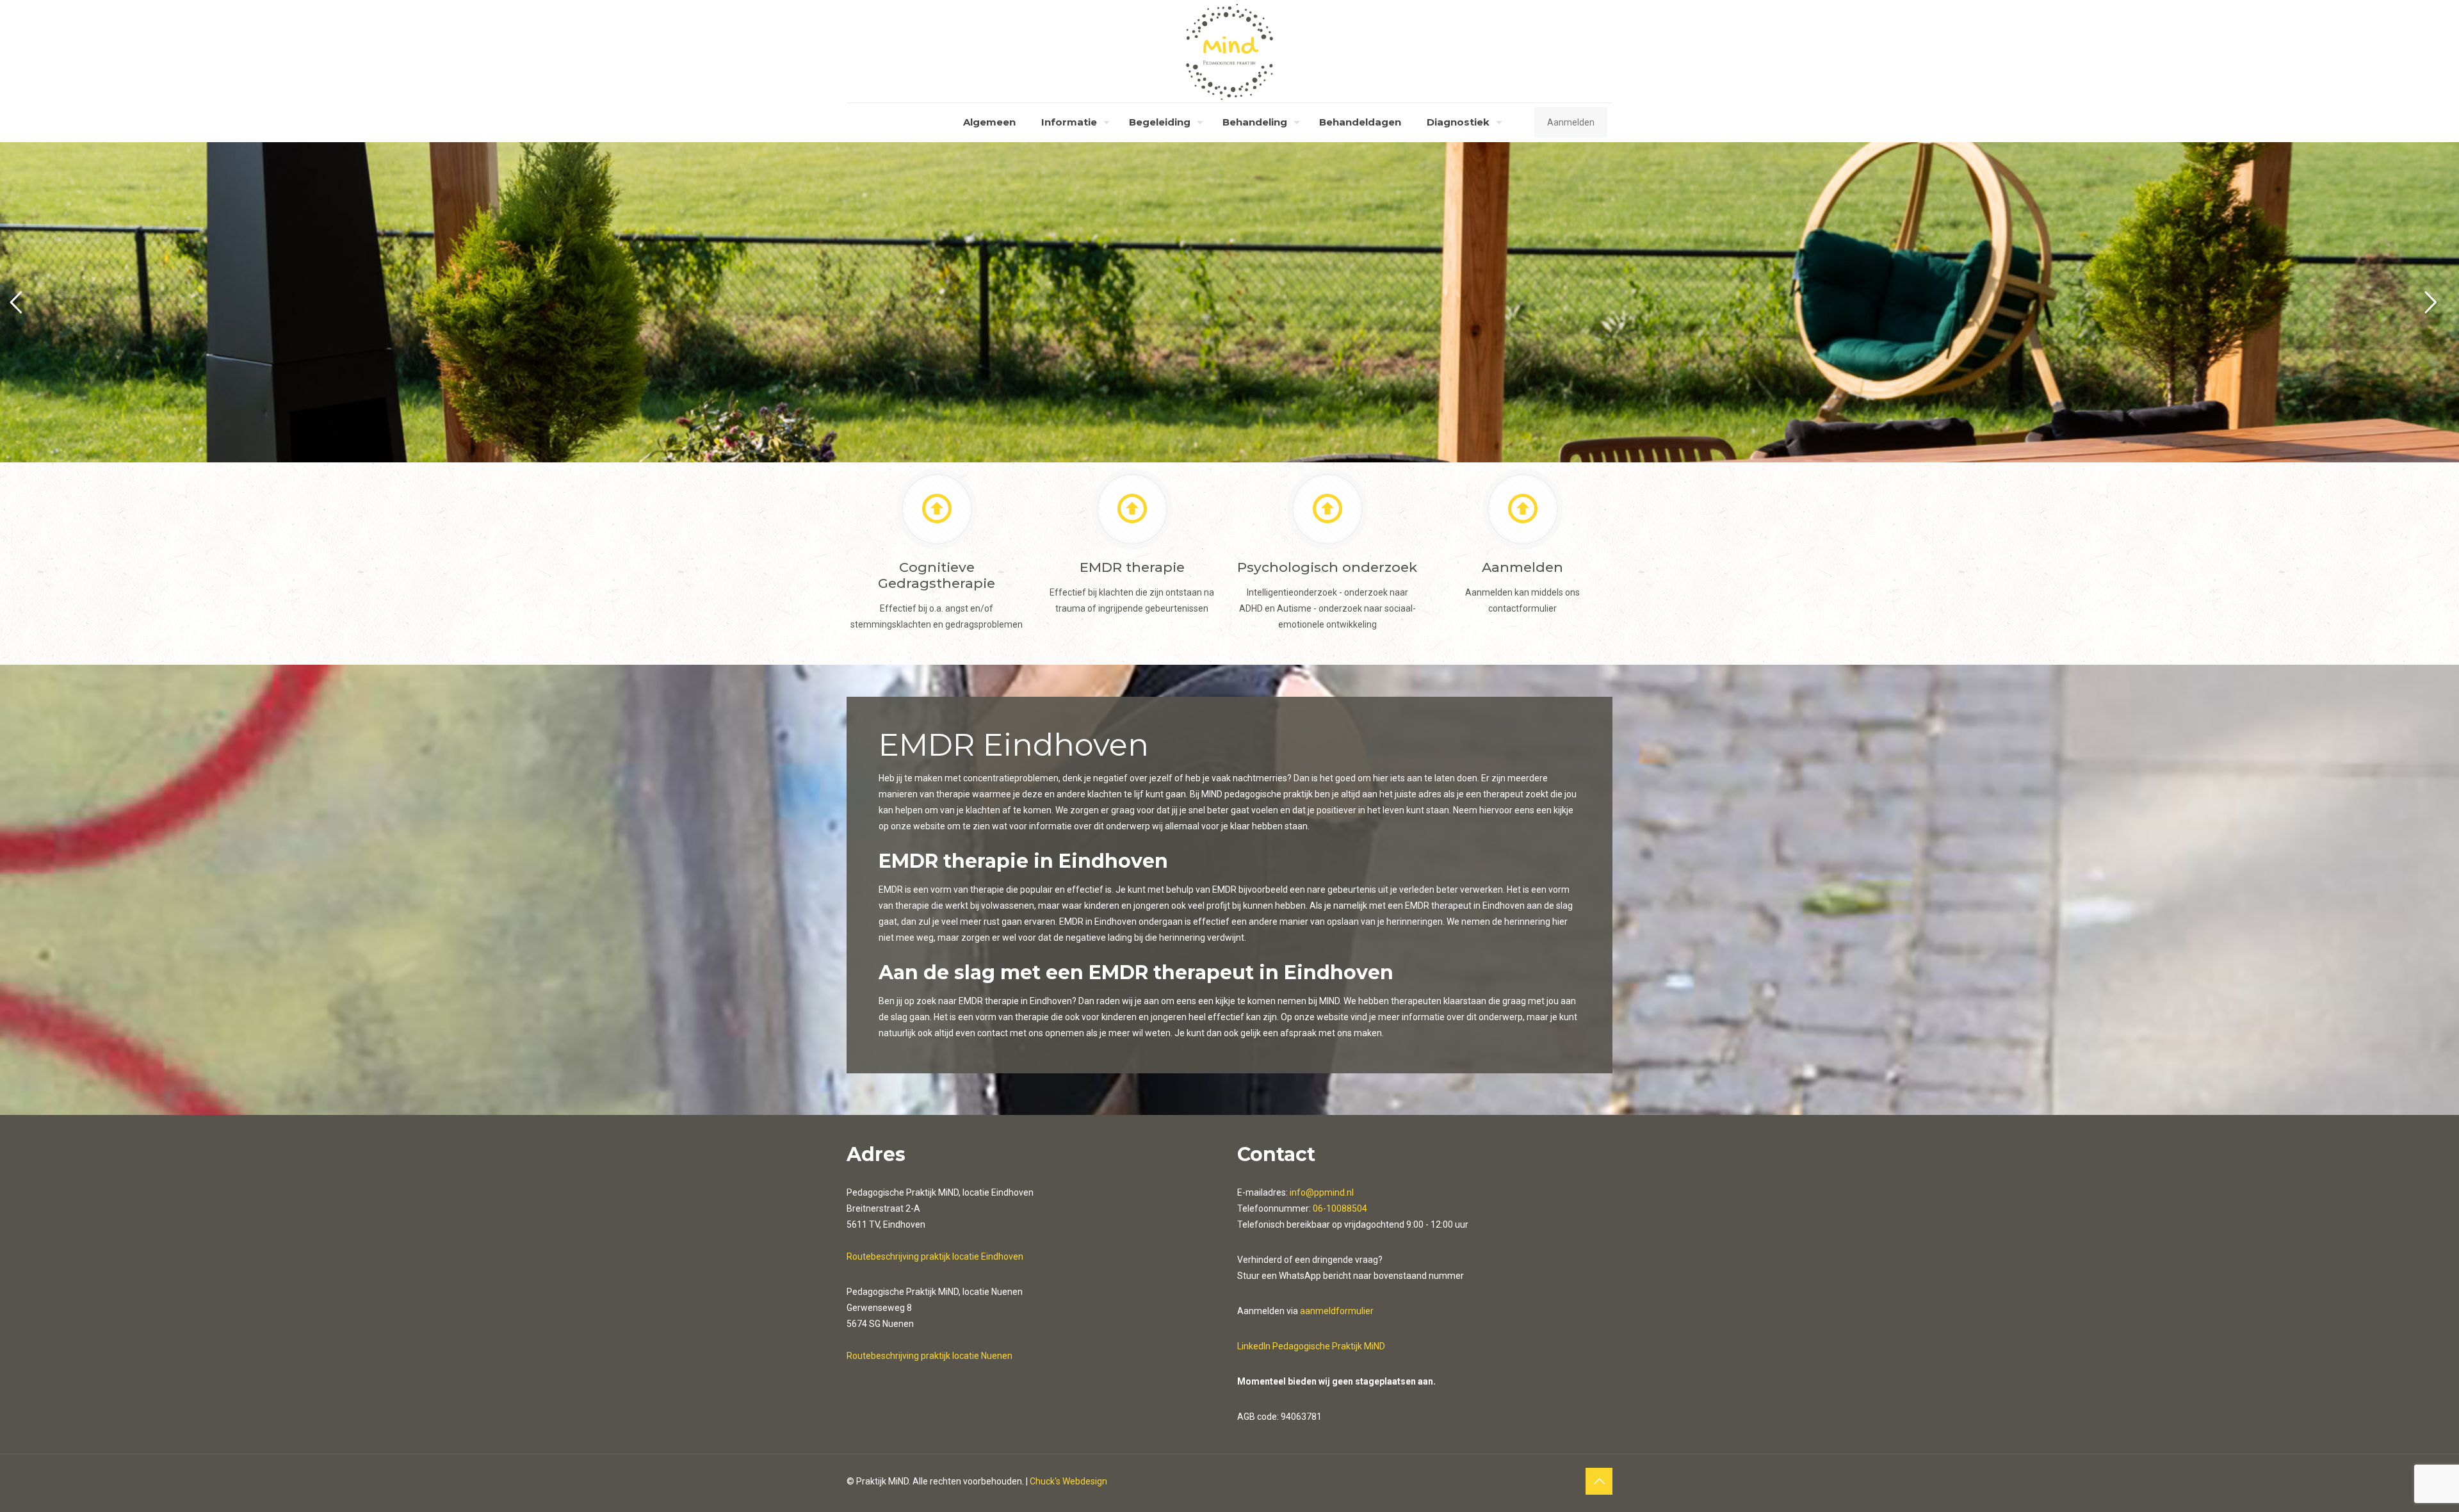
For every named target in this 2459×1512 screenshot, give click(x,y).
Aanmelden (1571, 122)
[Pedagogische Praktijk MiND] (1230, 51)
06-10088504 (1340, 1208)
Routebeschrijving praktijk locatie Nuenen (929, 1356)
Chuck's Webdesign (1068, 1481)
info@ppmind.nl (1322, 1192)
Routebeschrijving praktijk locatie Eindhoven (935, 1256)
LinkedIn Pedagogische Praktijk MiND (1311, 1346)
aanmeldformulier (1337, 1311)
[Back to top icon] (1599, 1481)
